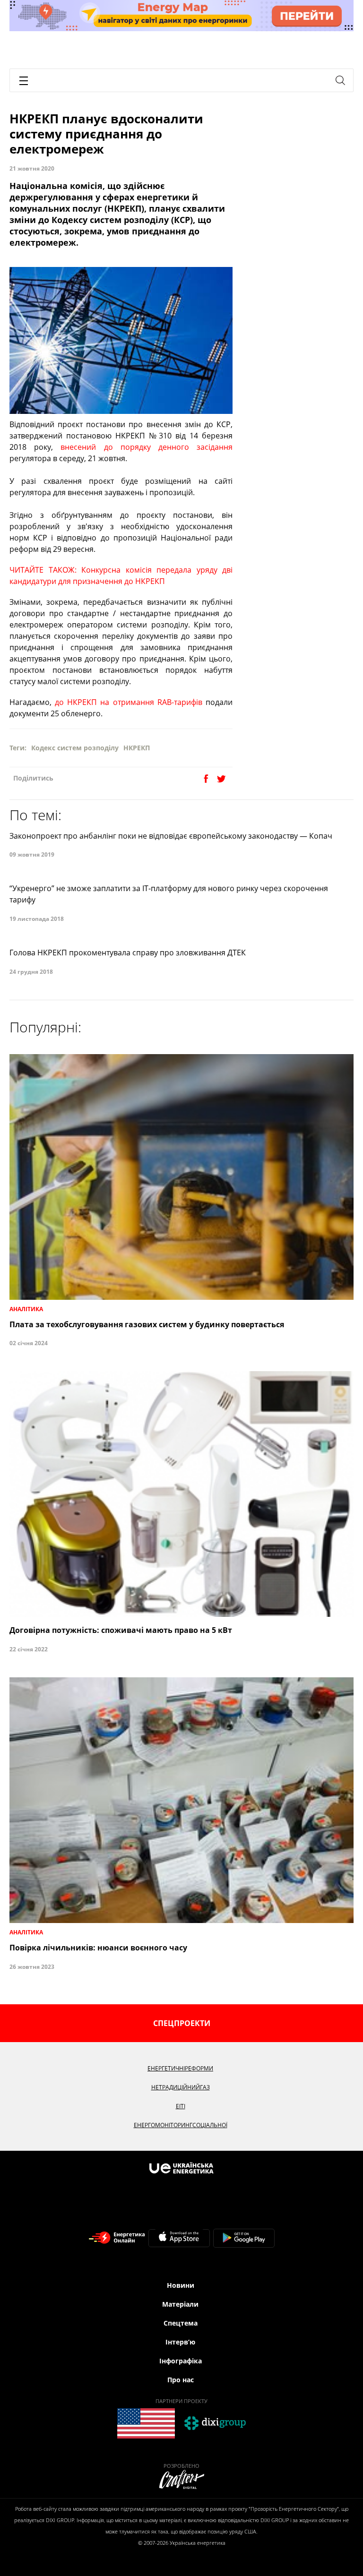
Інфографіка (181, 2361)
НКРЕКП (137, 748)
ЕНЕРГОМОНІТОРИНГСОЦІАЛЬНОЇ (181, 2125)
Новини (181, 2285)
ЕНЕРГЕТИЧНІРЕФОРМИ (180, 2068)
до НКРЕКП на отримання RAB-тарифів (129, 702)
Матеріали (180, 2304)
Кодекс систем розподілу (75, 748)
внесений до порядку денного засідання (147, 447)
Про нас (181, 2380)
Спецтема (181, 2323)
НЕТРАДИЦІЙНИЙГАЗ (181, 2087)
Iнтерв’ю (180, 2342)
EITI (181, 2106)
